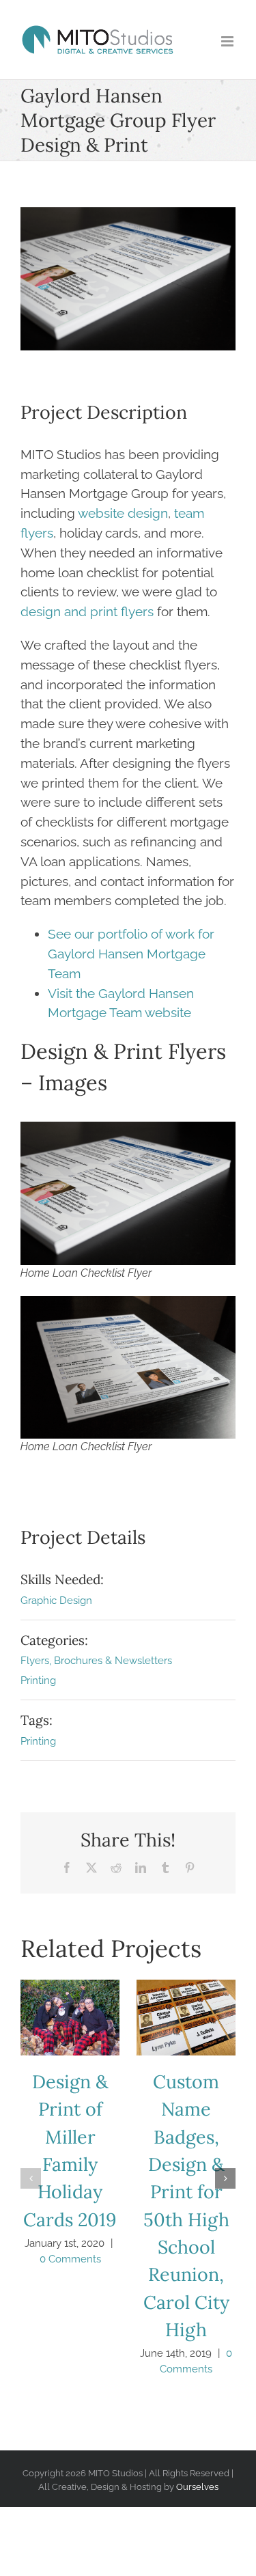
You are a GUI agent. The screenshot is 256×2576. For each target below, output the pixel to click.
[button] (31, 2178)
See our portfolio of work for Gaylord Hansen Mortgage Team (131, 954)
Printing (38, 1680)
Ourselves (197, 2487)
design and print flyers (87, 611)
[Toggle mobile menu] (228, 41)
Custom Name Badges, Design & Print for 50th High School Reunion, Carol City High (186, 2017)
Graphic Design (56, 1601)
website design (123, 513)
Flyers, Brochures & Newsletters (96, 1661)
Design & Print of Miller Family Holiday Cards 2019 (70, 2017)
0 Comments (70, 2259)
